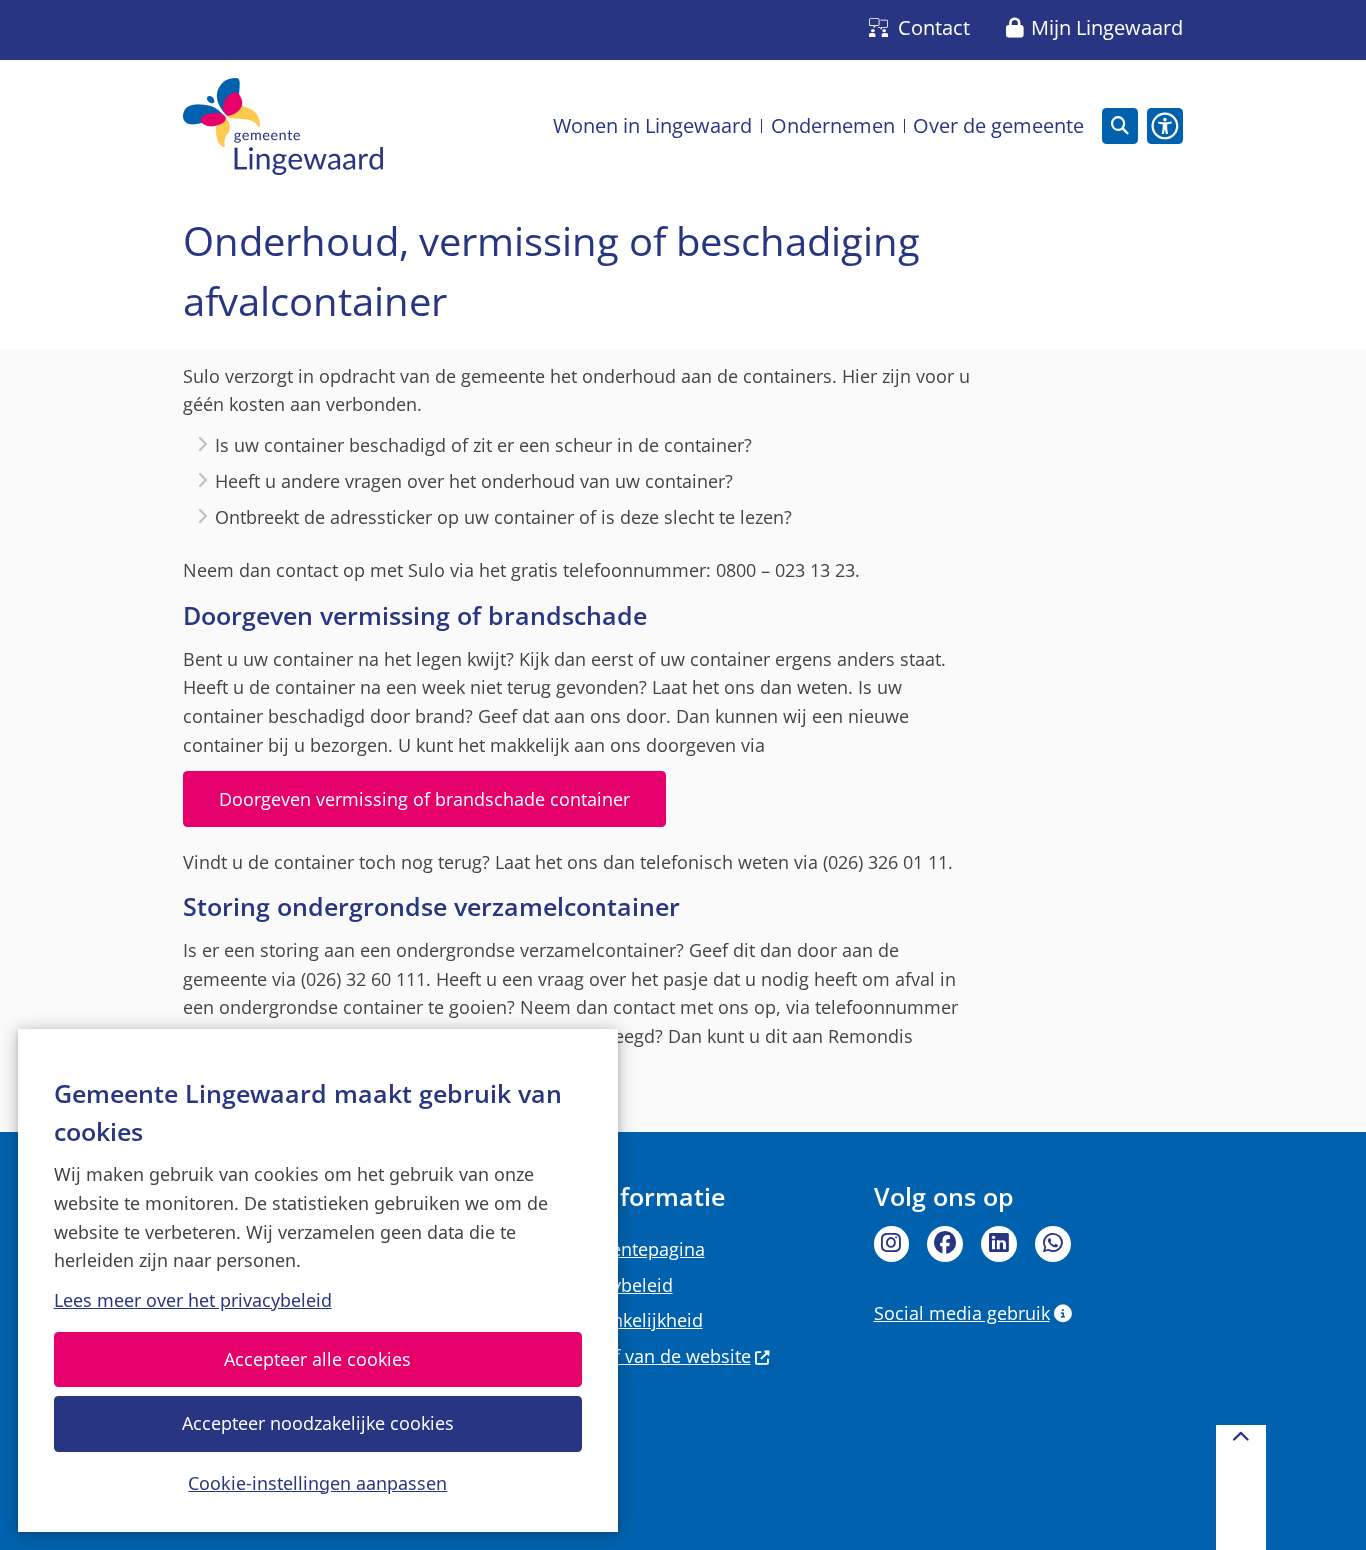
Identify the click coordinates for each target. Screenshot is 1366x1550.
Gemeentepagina (633, 1249)
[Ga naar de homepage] (283, 126)
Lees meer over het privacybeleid (193, 1300)
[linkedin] (999, 1244)
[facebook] (945, 1244)
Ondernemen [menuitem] (833, 125)
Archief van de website (656, 1356)
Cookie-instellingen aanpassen (317, 1482)
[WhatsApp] (1053, 1244)
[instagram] (892, 1244)
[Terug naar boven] (1241, 1487)
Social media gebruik (962, 1313)
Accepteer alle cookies (317, 1359)
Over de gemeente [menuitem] (998, 125)
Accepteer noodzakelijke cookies (318, 1423)
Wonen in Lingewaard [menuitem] (652, 125)
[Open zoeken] (1120, 126)
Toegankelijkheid (632, 1320)
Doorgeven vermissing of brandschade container (424, 799)
